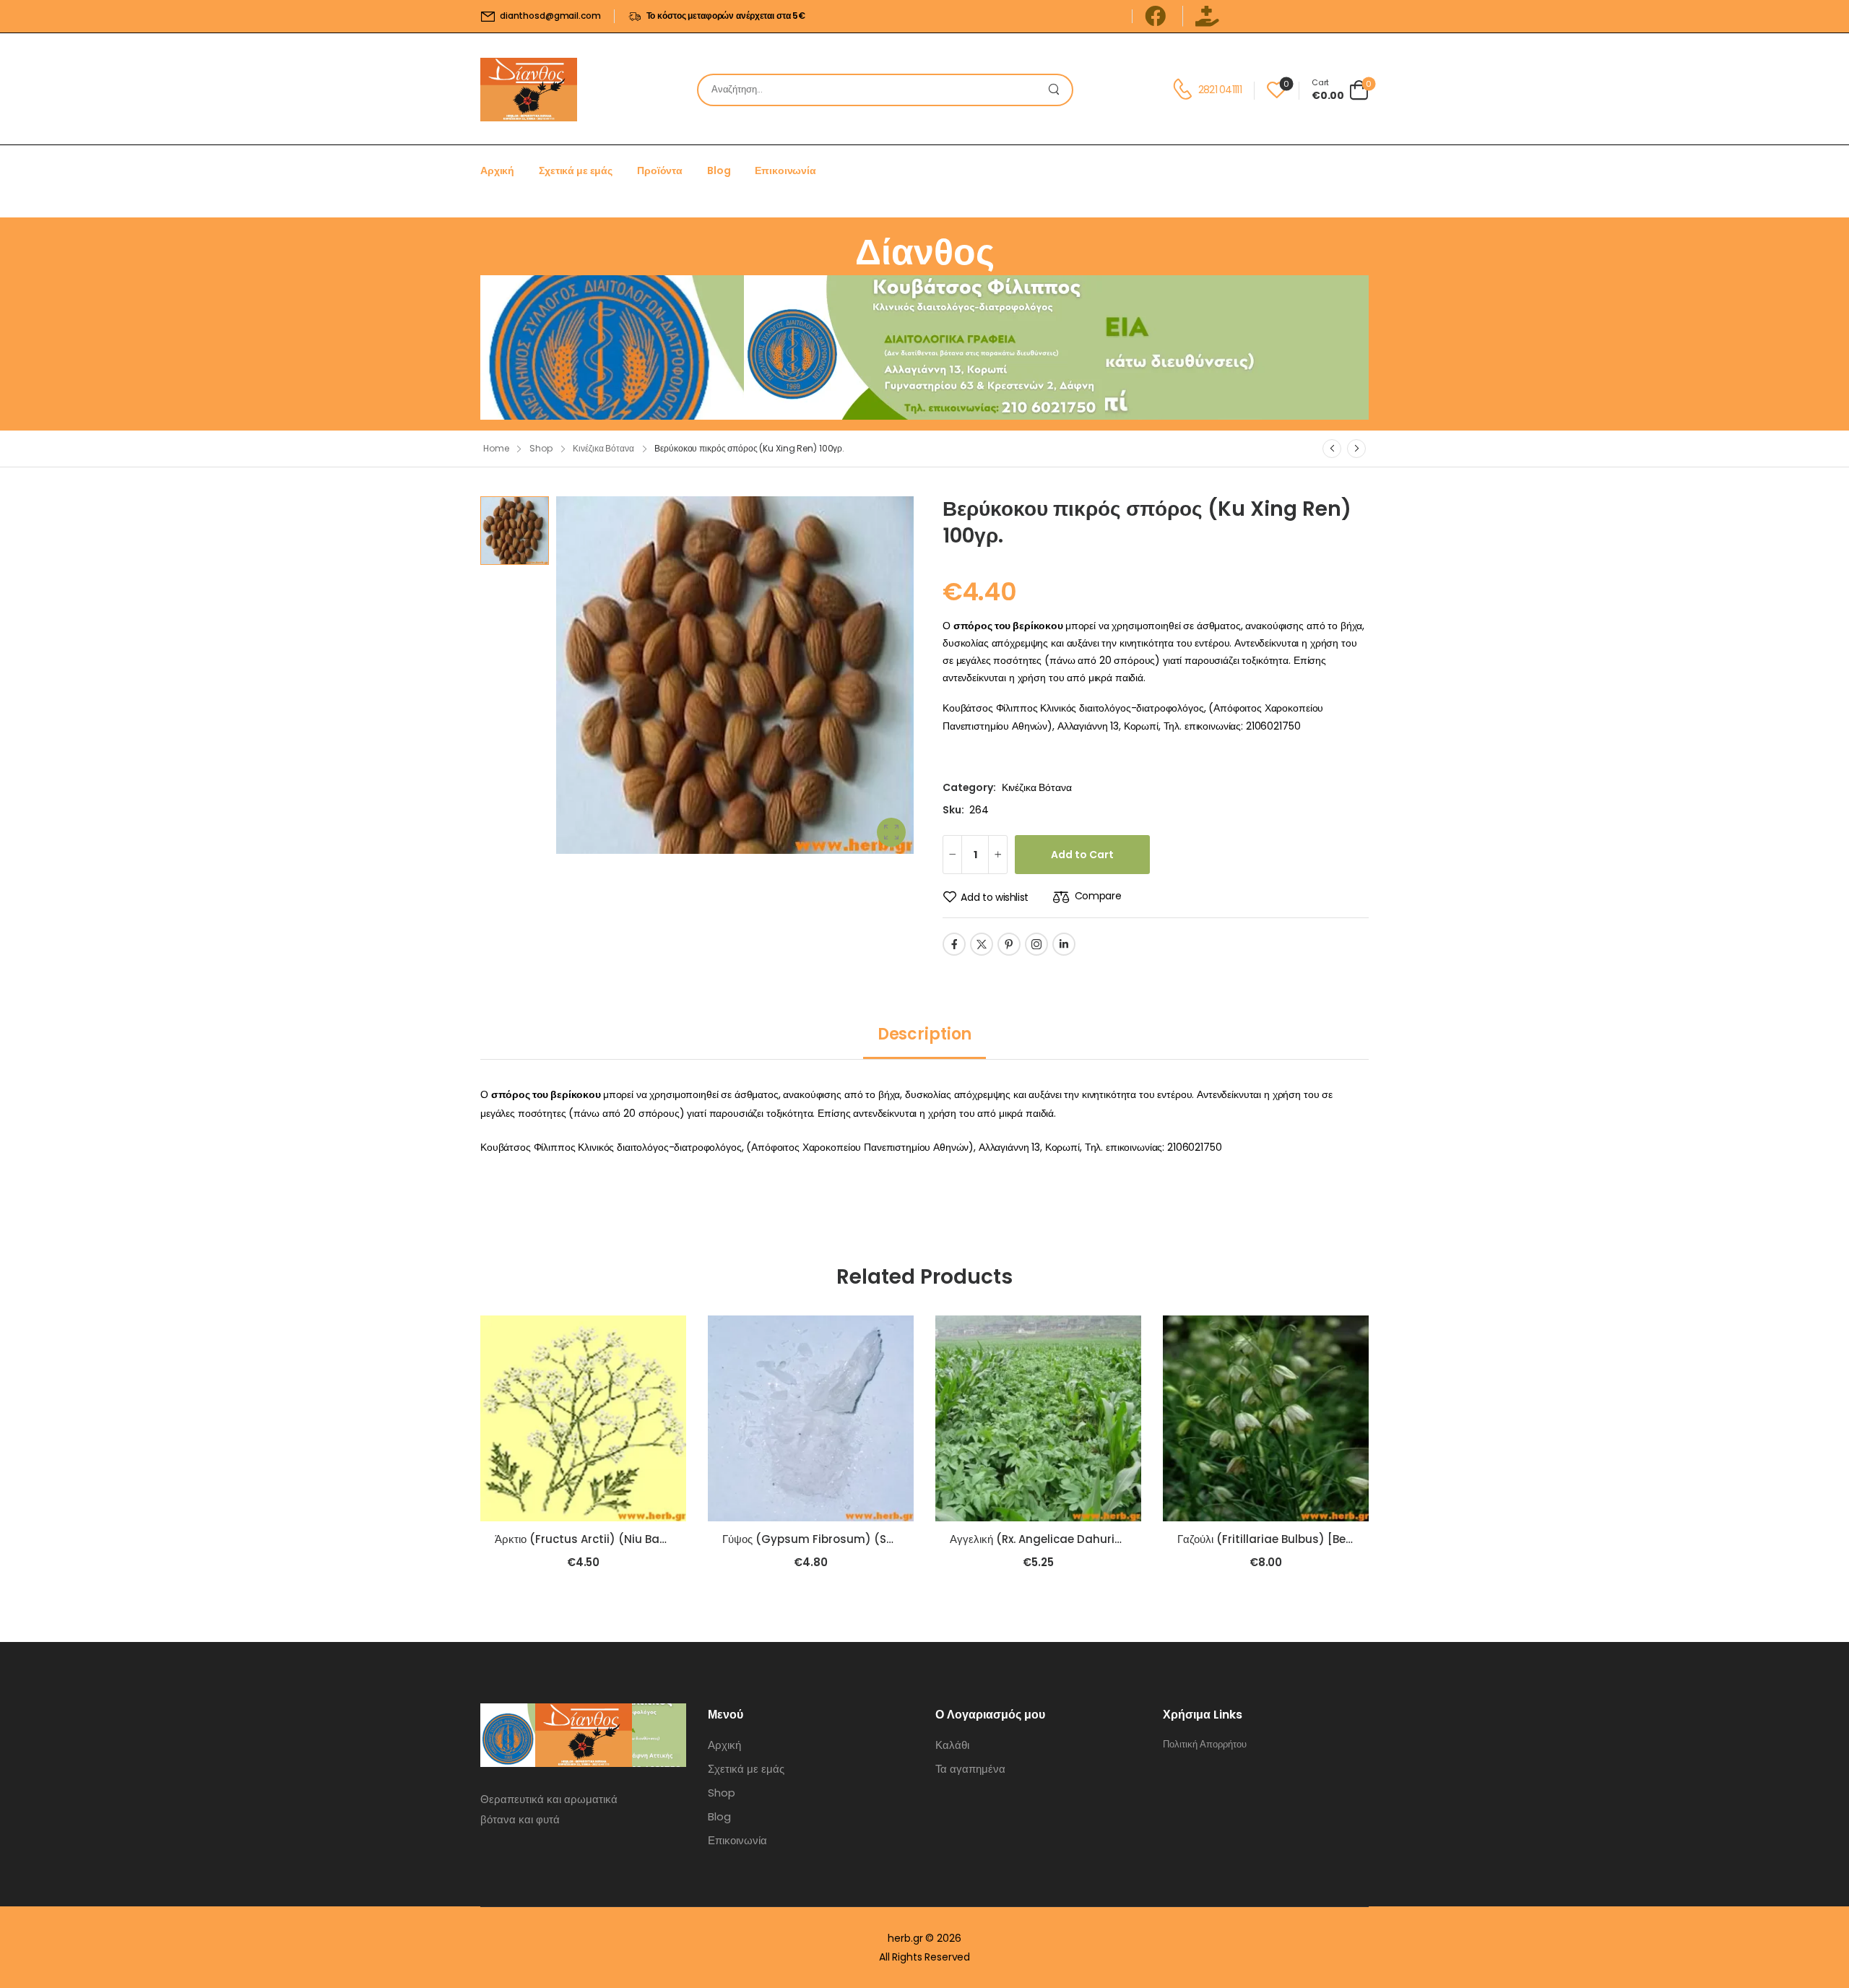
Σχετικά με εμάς (576, 170)
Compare (1098, 896)
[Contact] (1185, 90)
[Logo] (529, 90)
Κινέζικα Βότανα (603, 448)
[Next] (1356, 449)
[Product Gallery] (891, 832)
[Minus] (952, 855)
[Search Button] (1057, 90)
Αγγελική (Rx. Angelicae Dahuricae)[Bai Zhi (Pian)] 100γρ (1105, 1539)
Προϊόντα (660, 170)
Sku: (953, 810)
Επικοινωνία (785, 170)
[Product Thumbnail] (735, 675)
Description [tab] (924, 1034)
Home (496, 448)
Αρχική (497, 170)
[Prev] (1332, 449)
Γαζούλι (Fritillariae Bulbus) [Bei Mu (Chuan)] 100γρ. (1319, 1539)
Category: (969, 787)
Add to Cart (1082, 855)
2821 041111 (1220, 90)
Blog (719, 170)
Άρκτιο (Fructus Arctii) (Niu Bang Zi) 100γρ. (611, 1539)
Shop (541, 448)
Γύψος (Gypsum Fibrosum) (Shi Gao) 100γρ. (844, 1539)
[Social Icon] (954, 944)
